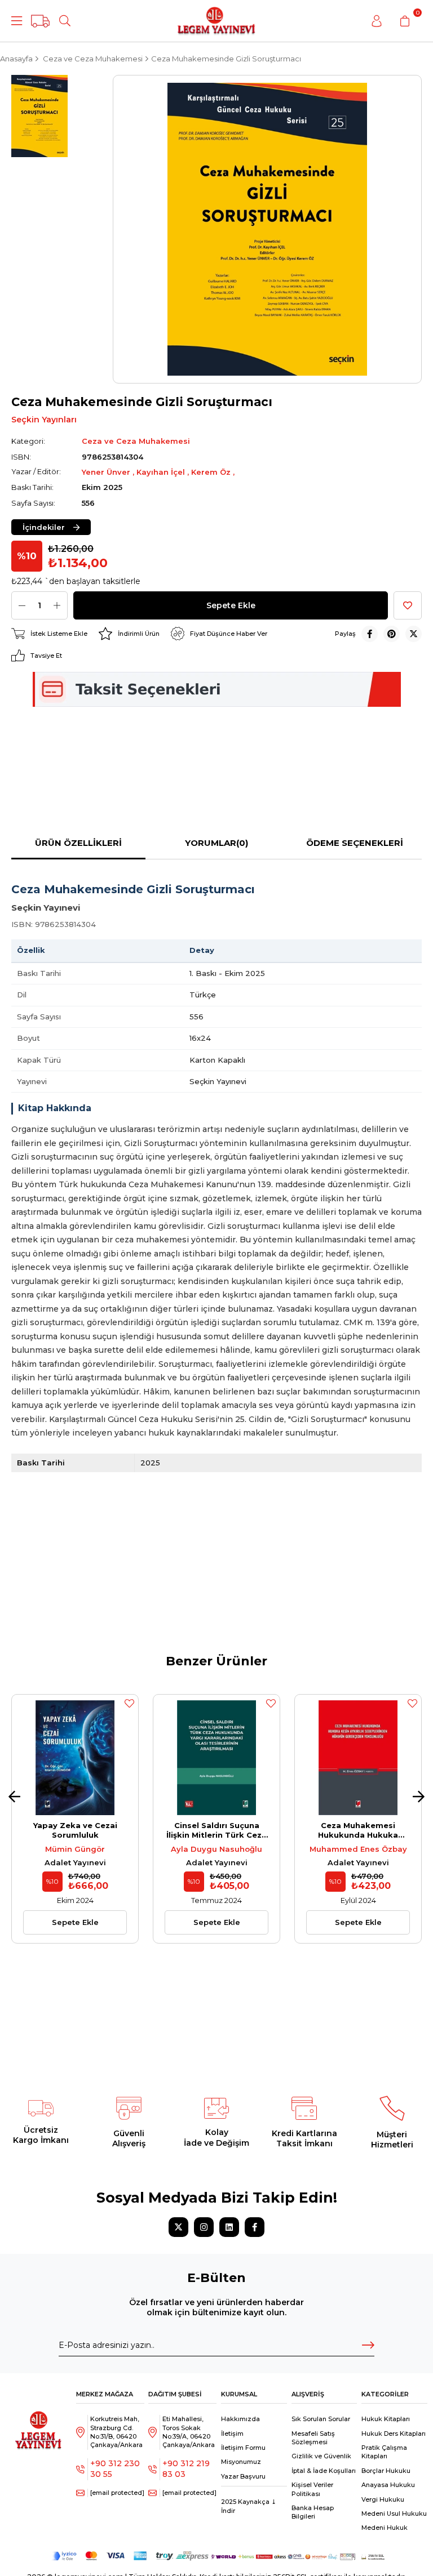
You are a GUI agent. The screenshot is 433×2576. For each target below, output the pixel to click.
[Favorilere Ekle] (408, 605)
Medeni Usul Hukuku (394, 2513)
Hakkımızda (240, 2419)
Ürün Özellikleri (78, 843)
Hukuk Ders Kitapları (394, 2434)
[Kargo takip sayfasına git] (40, 21)
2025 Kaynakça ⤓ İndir (249, 2506)
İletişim (232, 2434)
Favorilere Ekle (129, 1704)
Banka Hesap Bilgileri (313, 2512)
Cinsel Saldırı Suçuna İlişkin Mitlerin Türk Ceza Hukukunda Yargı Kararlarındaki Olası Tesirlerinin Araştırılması (216, 1830)
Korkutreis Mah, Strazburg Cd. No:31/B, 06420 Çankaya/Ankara (116, 2432)
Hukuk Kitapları (386, 2419)
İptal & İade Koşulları (324, 2471)
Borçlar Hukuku (386, 2471)
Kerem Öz (212, 472)
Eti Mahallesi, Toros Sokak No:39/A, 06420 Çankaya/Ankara (189, 2432)
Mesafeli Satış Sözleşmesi (313, 2438)
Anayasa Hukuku (388, 2485)
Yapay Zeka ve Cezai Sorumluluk (75, 1830)
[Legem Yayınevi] (216, 21)
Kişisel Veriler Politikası (312, 2489)
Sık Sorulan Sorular (321, 2419)
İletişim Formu (243, 2448)
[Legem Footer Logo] (39, 2423)
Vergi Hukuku (383, 2499)
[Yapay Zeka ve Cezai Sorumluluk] (75, 1758)
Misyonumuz (241, 2462)
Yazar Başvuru (243, 2476)
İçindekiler (44, 527)
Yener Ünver (107, 472)
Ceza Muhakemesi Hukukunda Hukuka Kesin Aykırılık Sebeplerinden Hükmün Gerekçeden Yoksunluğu (358, 1830)
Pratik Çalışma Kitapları (384, 2452)
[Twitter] (178, 2227)
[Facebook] (255, 2227)
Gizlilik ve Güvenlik (321, 2456)
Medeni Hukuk (385, 2528)
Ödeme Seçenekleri (355, 843)
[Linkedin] (229, 2227)
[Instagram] (204, 2227)
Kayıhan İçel (162, 472)
